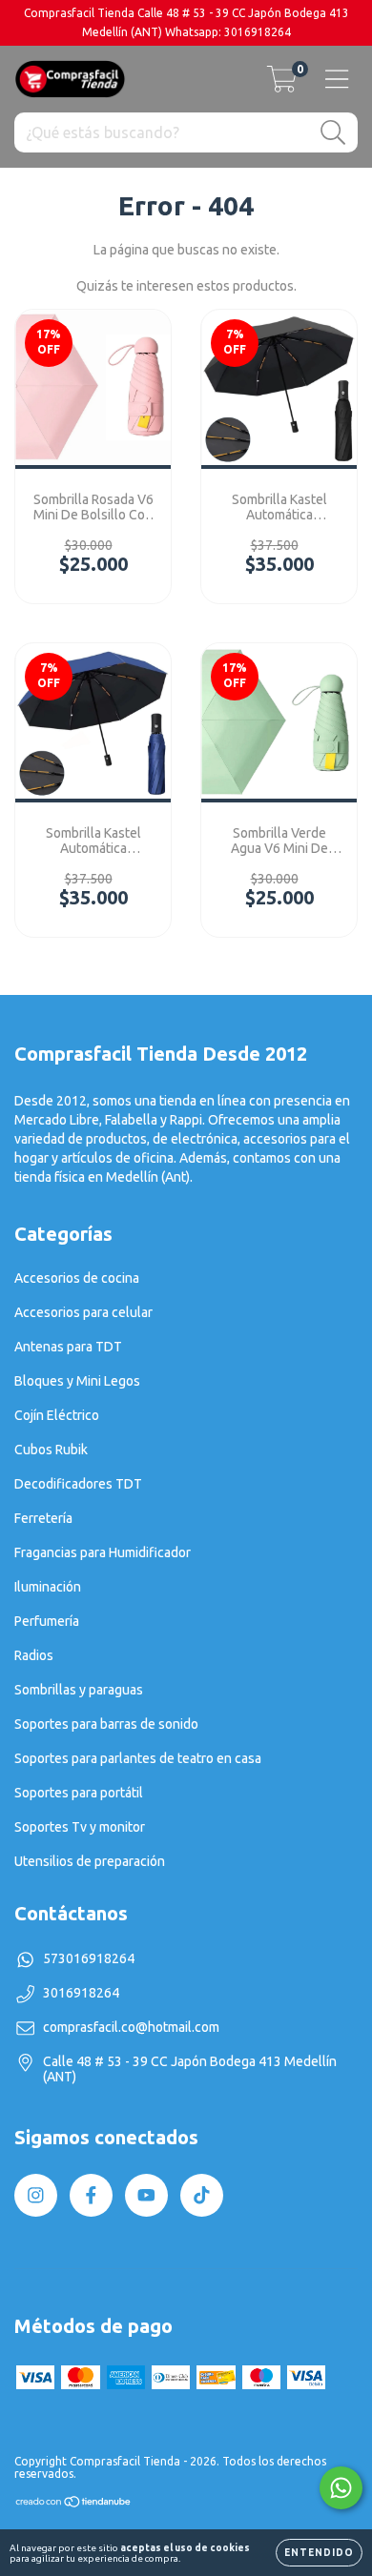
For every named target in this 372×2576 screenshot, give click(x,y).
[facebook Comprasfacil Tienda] (91, 2195)
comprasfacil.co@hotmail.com (131, 2027)
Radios (34, 1655)
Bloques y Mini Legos (77, 1381)
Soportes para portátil (79, 1793)
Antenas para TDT (68, 1347)
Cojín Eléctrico (57, 1415)
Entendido (319, 2553)
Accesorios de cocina (77, 1278)
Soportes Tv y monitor (80, 1827)
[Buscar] (333, 133)
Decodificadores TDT (78, 1484)
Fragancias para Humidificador (103, 1552)
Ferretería (43, 1518)
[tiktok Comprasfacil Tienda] (202, 2195)
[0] (282, 85)
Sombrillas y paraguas (79, 1690)
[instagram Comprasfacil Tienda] (36, 2195)
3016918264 (81, 1993)
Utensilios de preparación (90, 1861)
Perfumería (47, 1621)
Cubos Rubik (51, 1450)
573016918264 (89, 1958)
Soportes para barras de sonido (106, 1724)
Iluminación (48, 1587)
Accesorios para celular (83, 1312)
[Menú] (337, 79)
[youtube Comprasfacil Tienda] (146, 2195)
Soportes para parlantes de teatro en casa (138, 1758)
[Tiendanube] (74, 2504)
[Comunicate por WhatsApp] (341, 2488)
